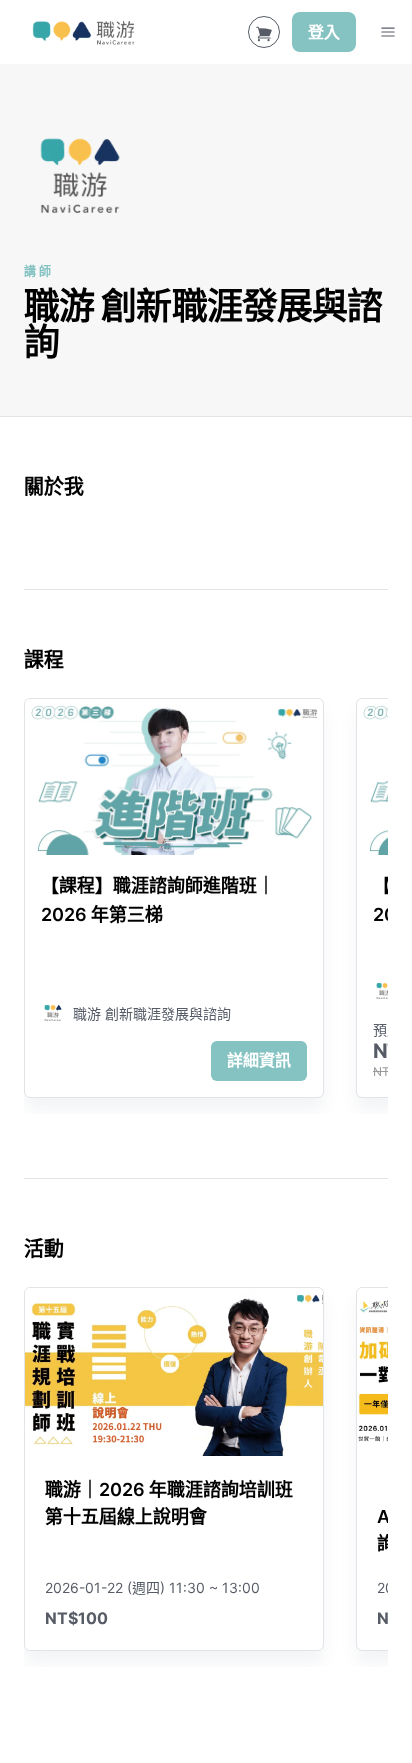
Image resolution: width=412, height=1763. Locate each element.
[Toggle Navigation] (388, 32)
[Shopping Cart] (264, 32)
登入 (324, 32)
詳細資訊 (259, 1060)
